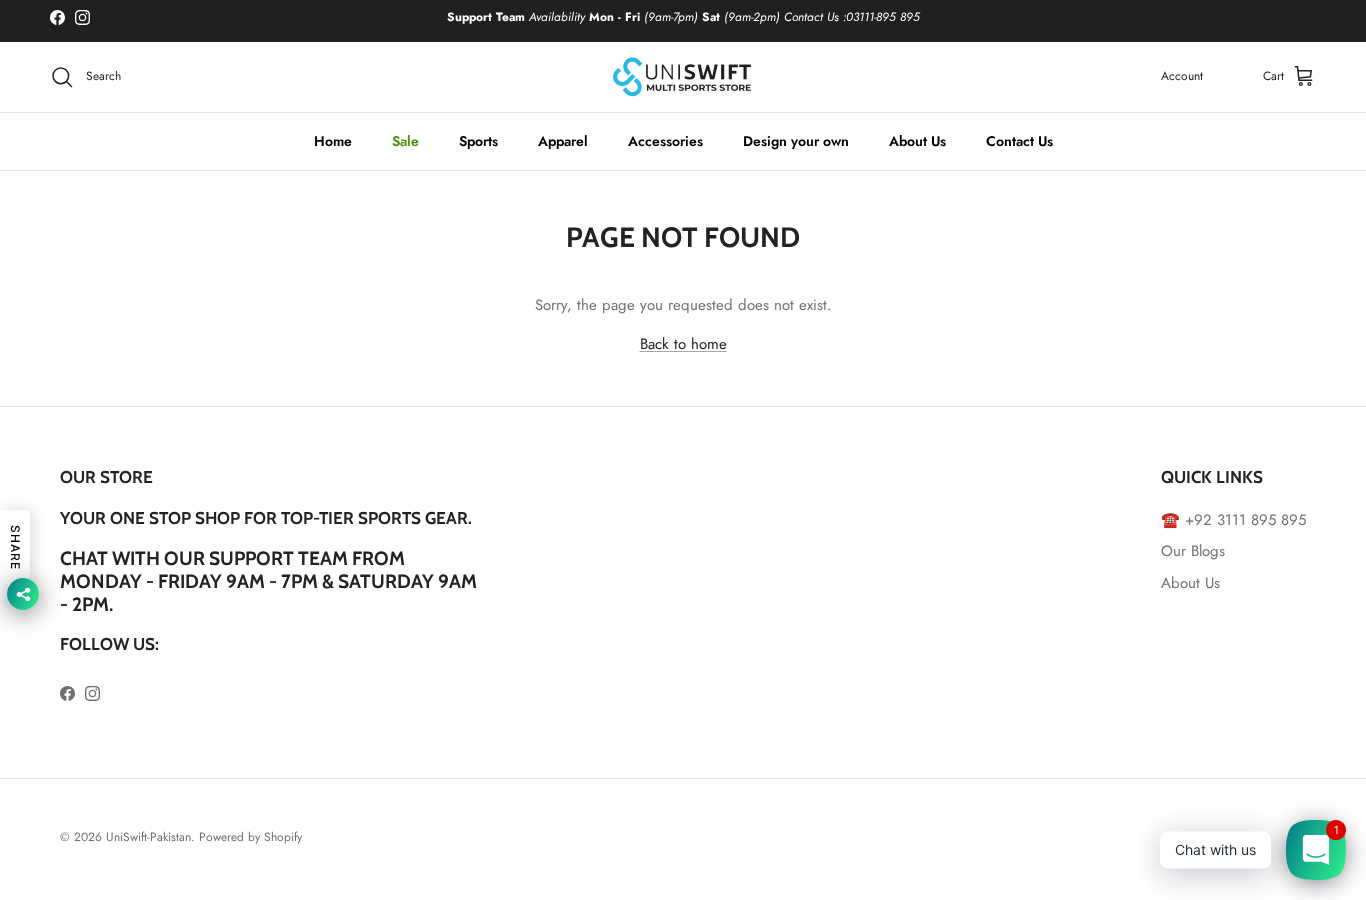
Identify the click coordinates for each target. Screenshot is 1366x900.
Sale (405, 141)
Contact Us (1019, 141)
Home (333, 141)
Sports (478, 141)
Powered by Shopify (250, 837)
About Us (917, 141)
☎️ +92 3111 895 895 (1233, 520)
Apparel (563, 141)
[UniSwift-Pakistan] (683, 77)
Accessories (665, 141)
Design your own (796, 141)
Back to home (683, 344)
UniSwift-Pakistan (148, 837)
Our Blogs (1193, 551)
